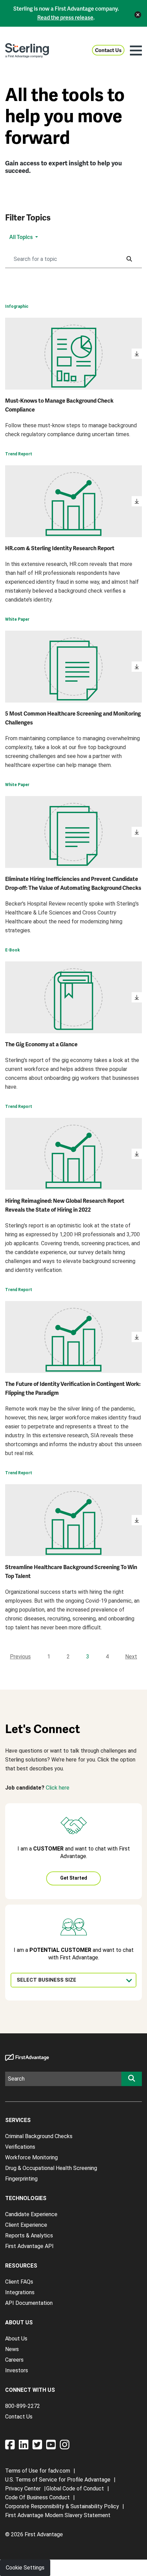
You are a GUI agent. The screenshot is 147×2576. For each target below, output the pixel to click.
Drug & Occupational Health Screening (51, 2168)
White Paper (17, 619)
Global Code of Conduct (75, 2489)
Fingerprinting (21, 2179)
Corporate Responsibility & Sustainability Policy (62, 2506)
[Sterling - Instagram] (65, 2447)
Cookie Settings (25, 2568)
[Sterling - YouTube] (53, 2447)
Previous (20, 1657)
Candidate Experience (31, 2214)
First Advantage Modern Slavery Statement (58, 2515)
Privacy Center (23, 2489)
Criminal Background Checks (39, 2136)
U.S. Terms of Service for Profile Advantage (58, 2480)
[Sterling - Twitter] (39, 2447)
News (12, 2349)
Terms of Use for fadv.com (38, 2471)
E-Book (12, 950)
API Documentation (29, 2303)
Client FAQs (19, 2282)
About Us (16, 2339)
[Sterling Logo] (27, 50)
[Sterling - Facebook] (12, 2447)
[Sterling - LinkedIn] (26, 2447)
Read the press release (65, 18)
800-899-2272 (23, 2406)
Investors (17, 2370)
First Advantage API (29, 2246)
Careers (14, 2360)
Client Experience (26, 2225)
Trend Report (19, 454)
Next (131, 1657)
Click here (58, 1788)
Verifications (20, 2147)
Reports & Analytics (29, 2236)
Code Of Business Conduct (37, 2497)
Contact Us (108, 50)
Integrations (20, 2292)
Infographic (17, 306)
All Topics (22, 237)
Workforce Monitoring (31, 2157)
